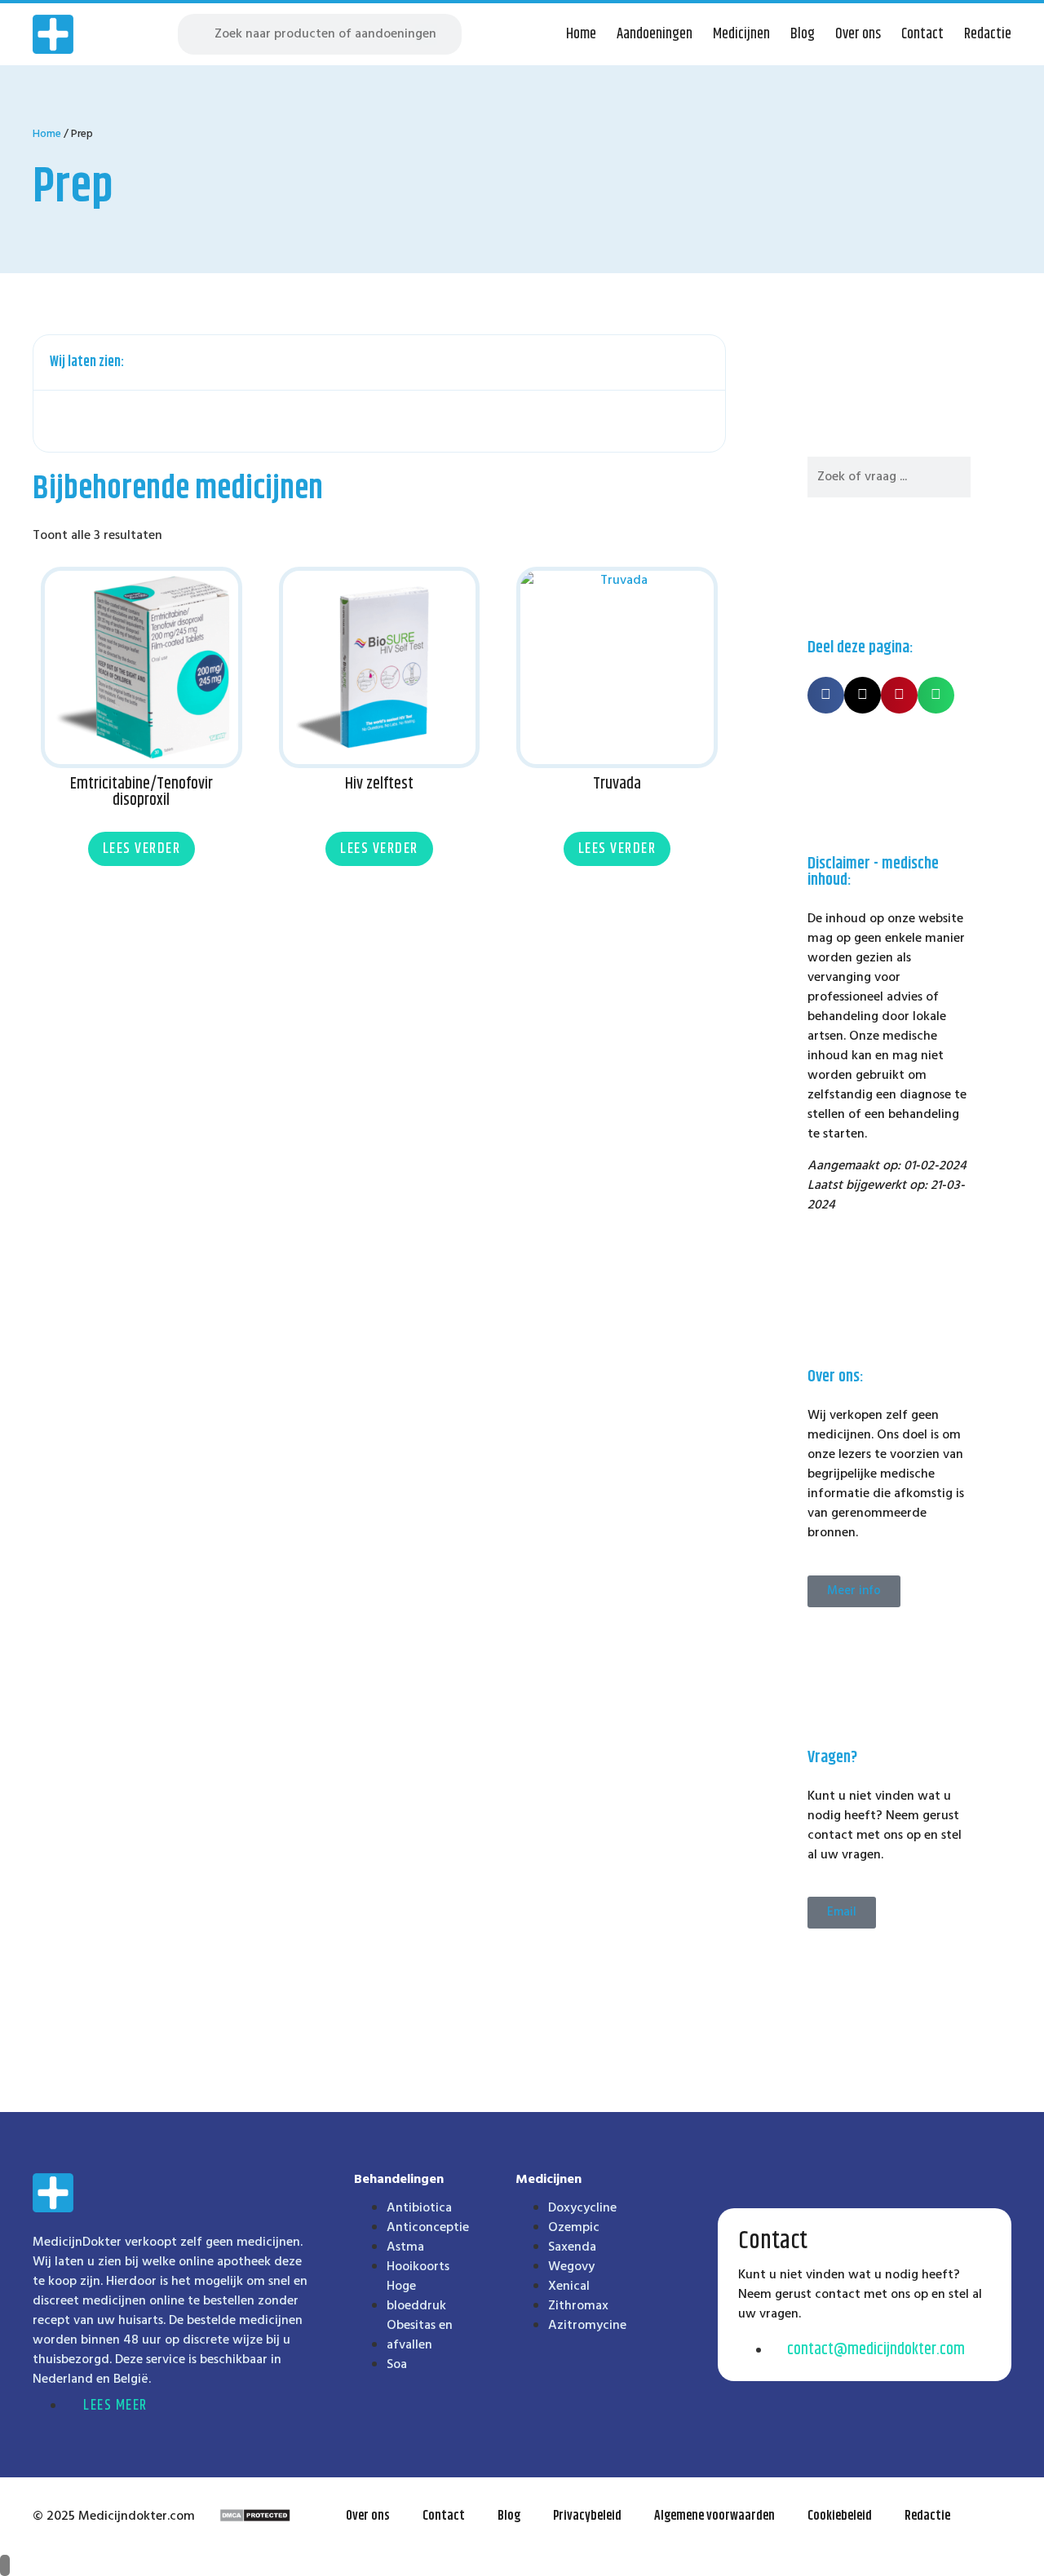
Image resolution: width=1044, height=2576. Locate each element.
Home (581, 34)
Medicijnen (741, 34)
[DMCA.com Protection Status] (255, 2519)
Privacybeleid (587, 2516)
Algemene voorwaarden (714, 2516)
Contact (922, 34)
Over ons (858, 34)
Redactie (988, 34)
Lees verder (142, 849)
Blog (803, 34)
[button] (704, 363)
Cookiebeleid (840, 2516)
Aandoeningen (655, 34)
